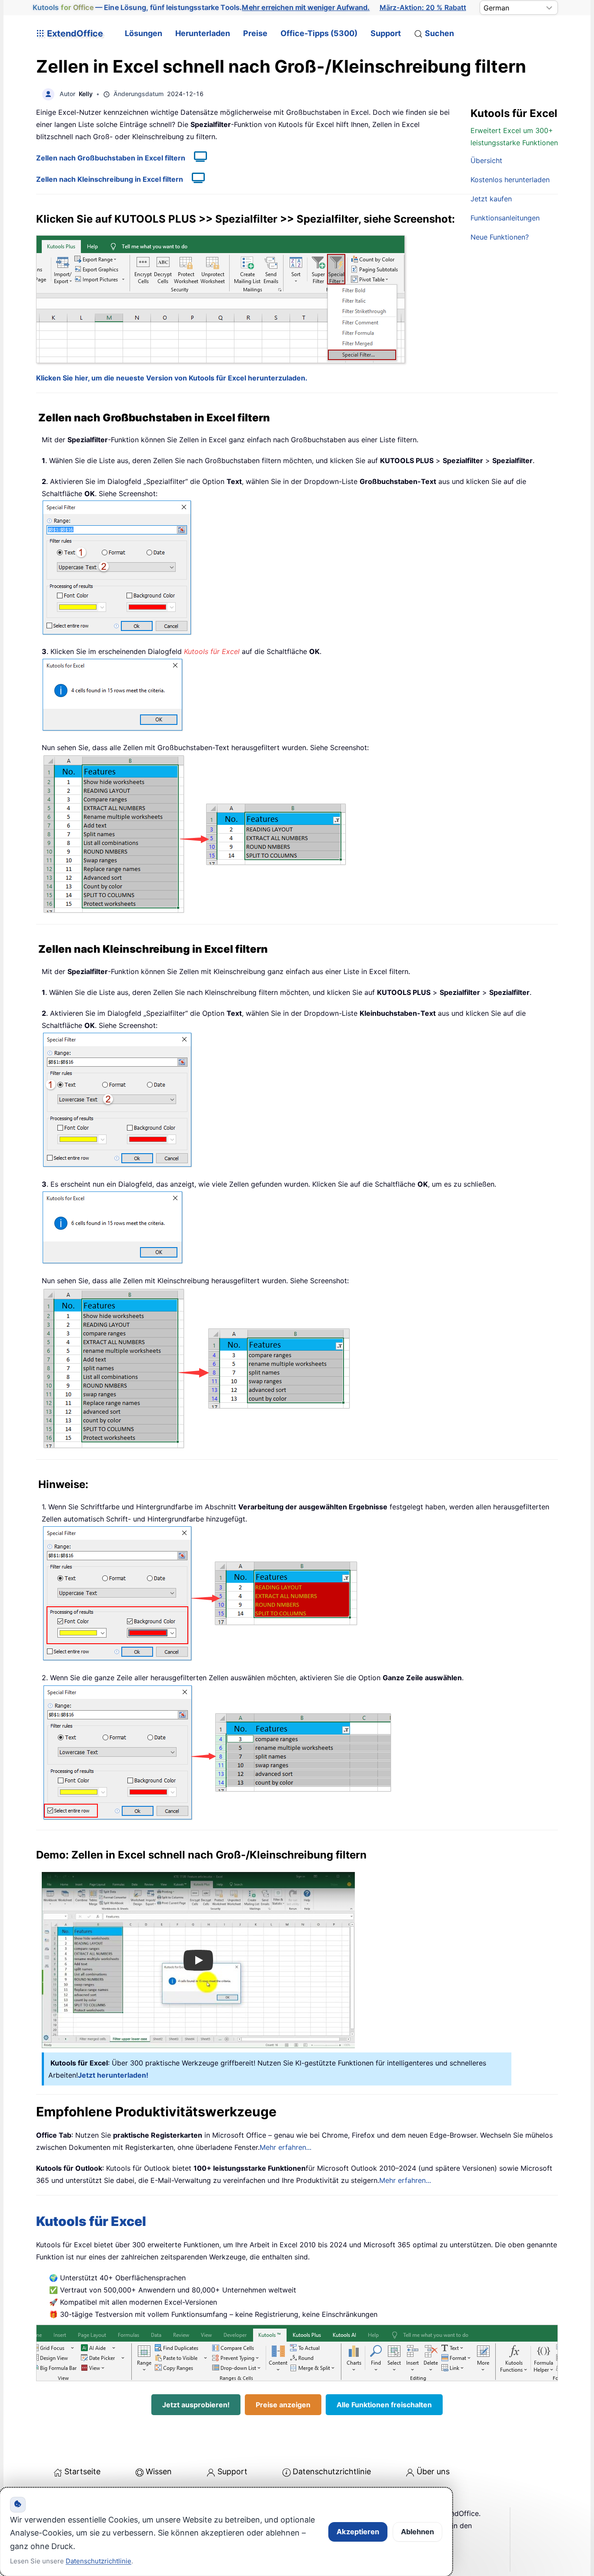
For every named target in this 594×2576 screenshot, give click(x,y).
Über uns (433, 2471)
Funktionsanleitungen (505, 218)
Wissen (159, 2471)
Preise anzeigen (283, 2405)
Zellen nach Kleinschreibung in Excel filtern (110, 179)
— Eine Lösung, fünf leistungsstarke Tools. (201, 7)
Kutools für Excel (91, 2221)
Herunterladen (203, 33)
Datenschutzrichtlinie (332, 2471)
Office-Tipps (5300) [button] (319, 33)
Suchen (439, 33)
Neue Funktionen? (500, 237)
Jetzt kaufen (491, 199)
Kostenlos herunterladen (510, 180)
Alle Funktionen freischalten (384, 2405)
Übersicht (486, 160)
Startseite (82, 2471)
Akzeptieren (358, 2532)
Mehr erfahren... (285, 2147)
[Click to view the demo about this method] (196, 158)
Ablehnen (417, 2532)
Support (386, 33)
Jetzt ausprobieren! (196, 2405)
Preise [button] (255, 33)
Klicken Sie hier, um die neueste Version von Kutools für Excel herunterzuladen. (172, 378)
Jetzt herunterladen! (113, 2075)
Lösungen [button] (143, 33)
